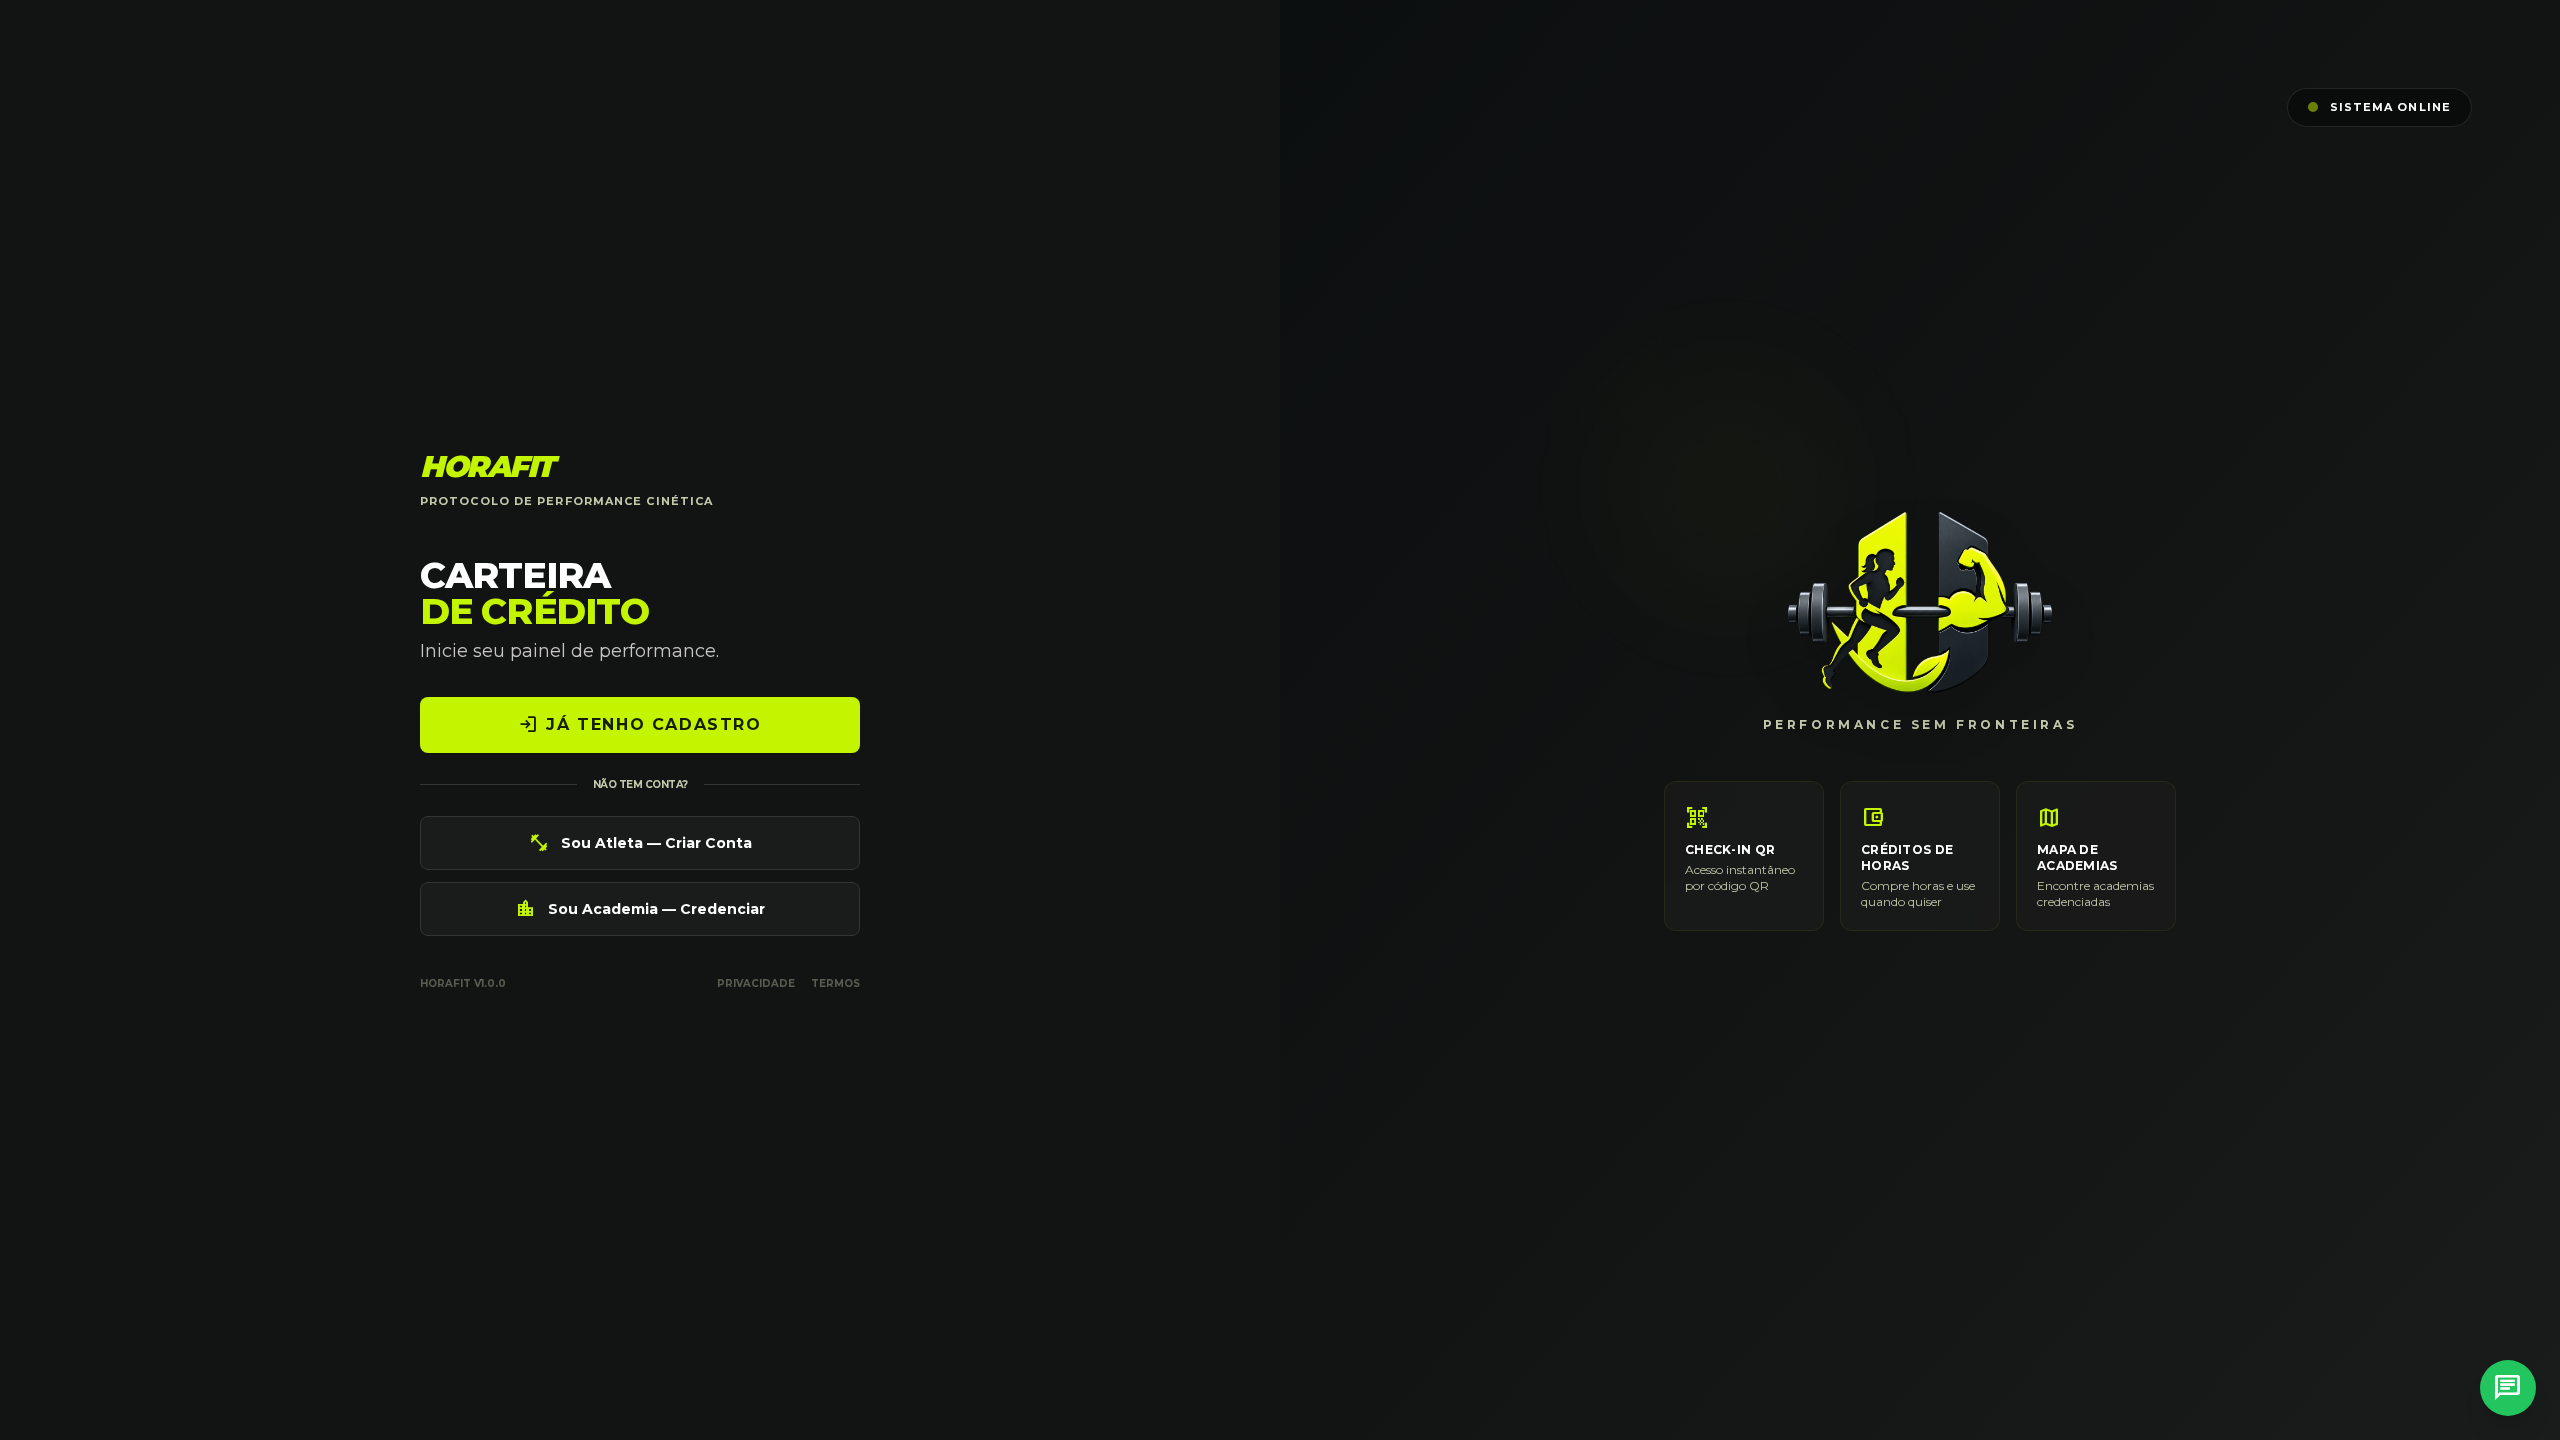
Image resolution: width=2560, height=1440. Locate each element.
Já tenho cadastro (639, 725)
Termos (835, 983)
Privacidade (756, 983)
